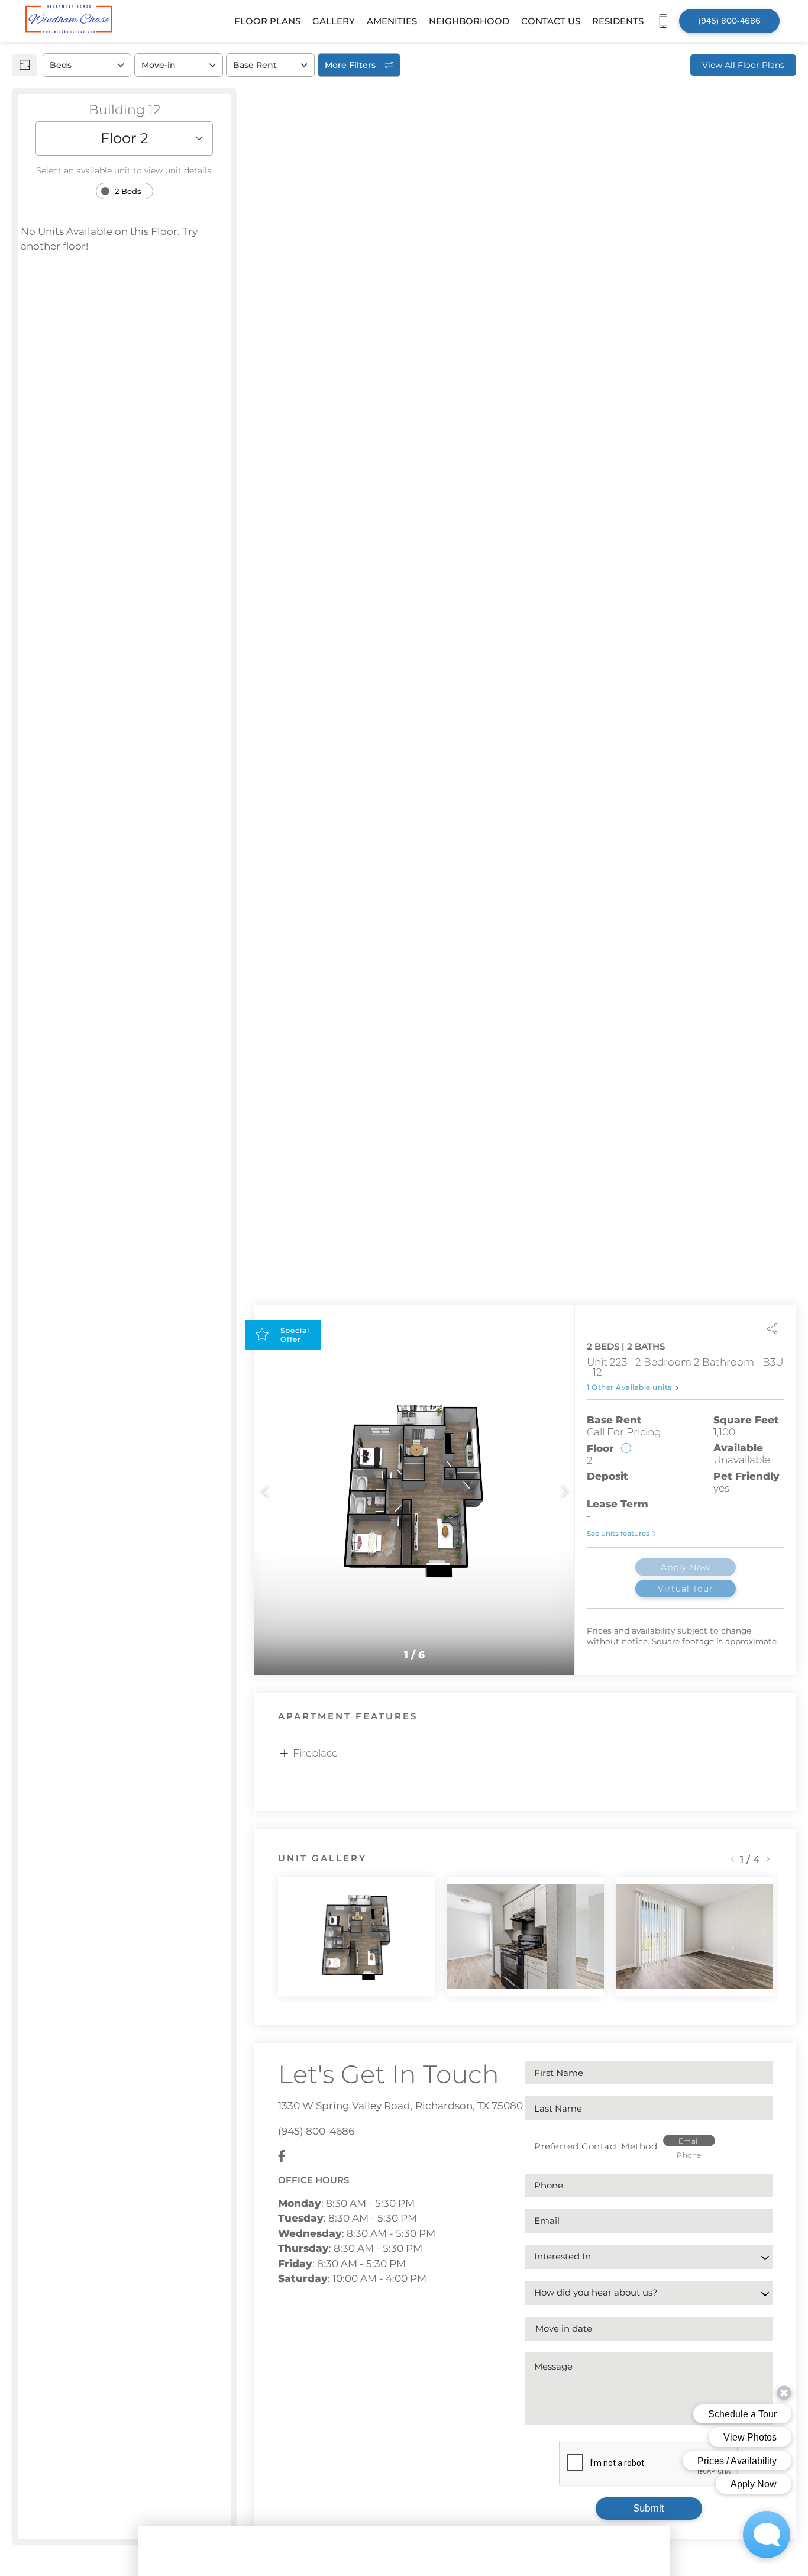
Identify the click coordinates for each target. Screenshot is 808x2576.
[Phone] (663, 21)
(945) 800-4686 (316, 2131)
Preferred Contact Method (596, 2146)
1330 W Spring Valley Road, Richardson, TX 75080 (400, 2106)
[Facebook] (282, 2157)
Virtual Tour (686, 1589)
